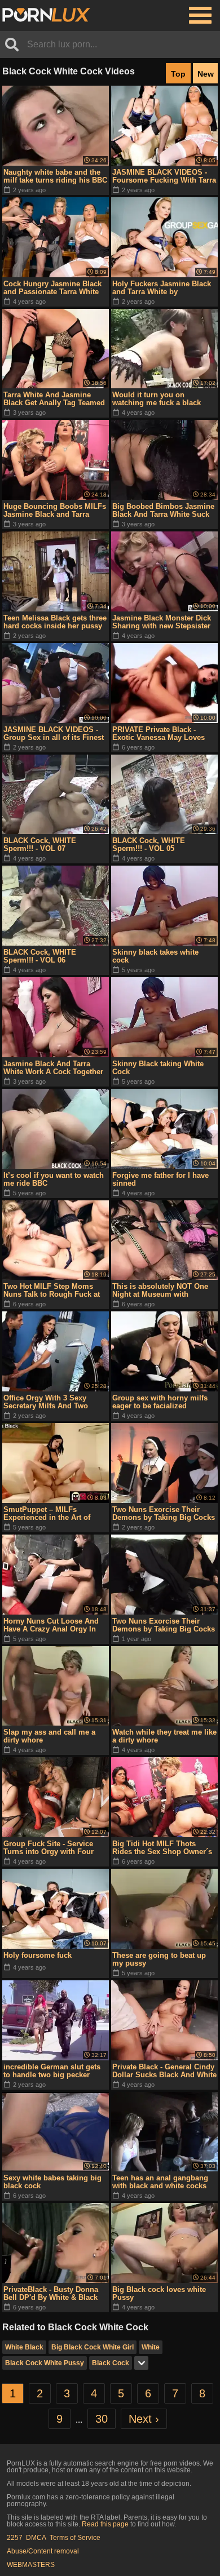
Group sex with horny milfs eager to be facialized (160, 1402)
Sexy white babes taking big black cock (52, 2182)
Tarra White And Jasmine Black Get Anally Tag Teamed (54, 399)
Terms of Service (75, 2538)
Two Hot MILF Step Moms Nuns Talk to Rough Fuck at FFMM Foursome (52, 1291)
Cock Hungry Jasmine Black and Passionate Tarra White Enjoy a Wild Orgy (52, 288)
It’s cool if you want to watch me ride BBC (54, 1179)
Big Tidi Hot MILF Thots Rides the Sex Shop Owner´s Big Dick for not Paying (162, 1848)
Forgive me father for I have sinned (160, 1179)
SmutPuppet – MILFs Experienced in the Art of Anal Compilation (47, 1514)
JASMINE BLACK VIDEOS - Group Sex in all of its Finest (54, 733)
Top (178, 74)
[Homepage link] (46, 15)
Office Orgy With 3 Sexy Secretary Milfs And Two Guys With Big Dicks (46, 1402)
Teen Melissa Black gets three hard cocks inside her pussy (55, 622)
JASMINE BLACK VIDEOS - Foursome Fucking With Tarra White (164, 176)
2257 (15, 2538)
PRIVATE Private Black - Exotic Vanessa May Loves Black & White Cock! (159, 734)
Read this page (105, 2524)
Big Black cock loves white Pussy (159, 2293)
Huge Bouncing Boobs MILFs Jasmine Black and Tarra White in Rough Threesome (55, 511)
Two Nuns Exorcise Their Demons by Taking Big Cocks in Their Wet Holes (164, 1514)
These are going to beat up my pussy (159, 1959)
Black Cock (111, 2363)
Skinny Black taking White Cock (158, 1068)
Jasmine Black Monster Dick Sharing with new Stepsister (162, 622)
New (206, 74)
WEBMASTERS (31, 2565)
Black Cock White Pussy (45, 2363)
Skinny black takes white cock (155, 956)
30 (102, 2419)
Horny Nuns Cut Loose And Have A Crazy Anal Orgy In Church (51, 1625)
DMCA (36, 2538)
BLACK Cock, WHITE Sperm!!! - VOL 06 (40, 956)
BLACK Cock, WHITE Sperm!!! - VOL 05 (149, 844)
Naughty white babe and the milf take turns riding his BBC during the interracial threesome (55, 176)
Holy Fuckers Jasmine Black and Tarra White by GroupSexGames (162, 288)
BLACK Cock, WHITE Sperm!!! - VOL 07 (40, 844)
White (151, 2347)
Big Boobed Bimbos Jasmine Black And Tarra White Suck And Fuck (163, 511)
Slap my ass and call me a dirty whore (49, 1736)
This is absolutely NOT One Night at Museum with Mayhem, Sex (160, 1291)
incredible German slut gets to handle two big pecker (52, 2071)
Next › (144, 2419)
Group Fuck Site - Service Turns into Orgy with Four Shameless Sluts (49, 1848)
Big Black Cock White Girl (93, 2347)
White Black (24, 2347)
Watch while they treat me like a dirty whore (164, 1736)
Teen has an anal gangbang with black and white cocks (160, 2182)
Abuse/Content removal (43, 2551)
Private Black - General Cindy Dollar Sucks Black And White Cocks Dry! (164, 2071)
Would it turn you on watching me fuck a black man (157, 399)
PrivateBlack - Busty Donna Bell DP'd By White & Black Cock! (51, 2294)
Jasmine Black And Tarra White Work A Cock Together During (53, 1068)
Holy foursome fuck (38, 1955)
